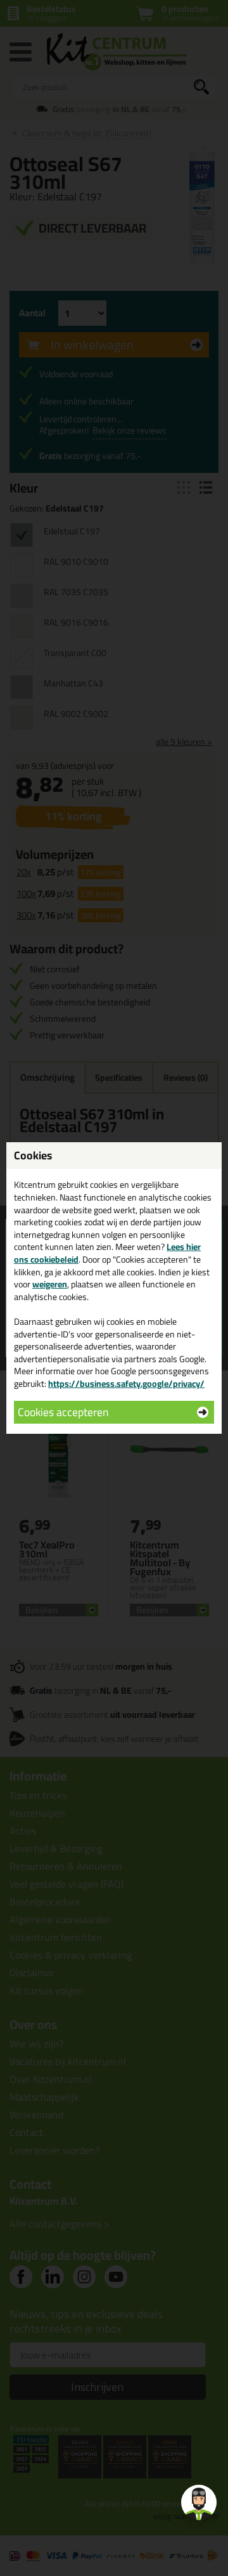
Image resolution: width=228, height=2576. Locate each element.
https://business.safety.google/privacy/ (126, 1384)
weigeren (50, 1284)
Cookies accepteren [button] (63, 1412)
